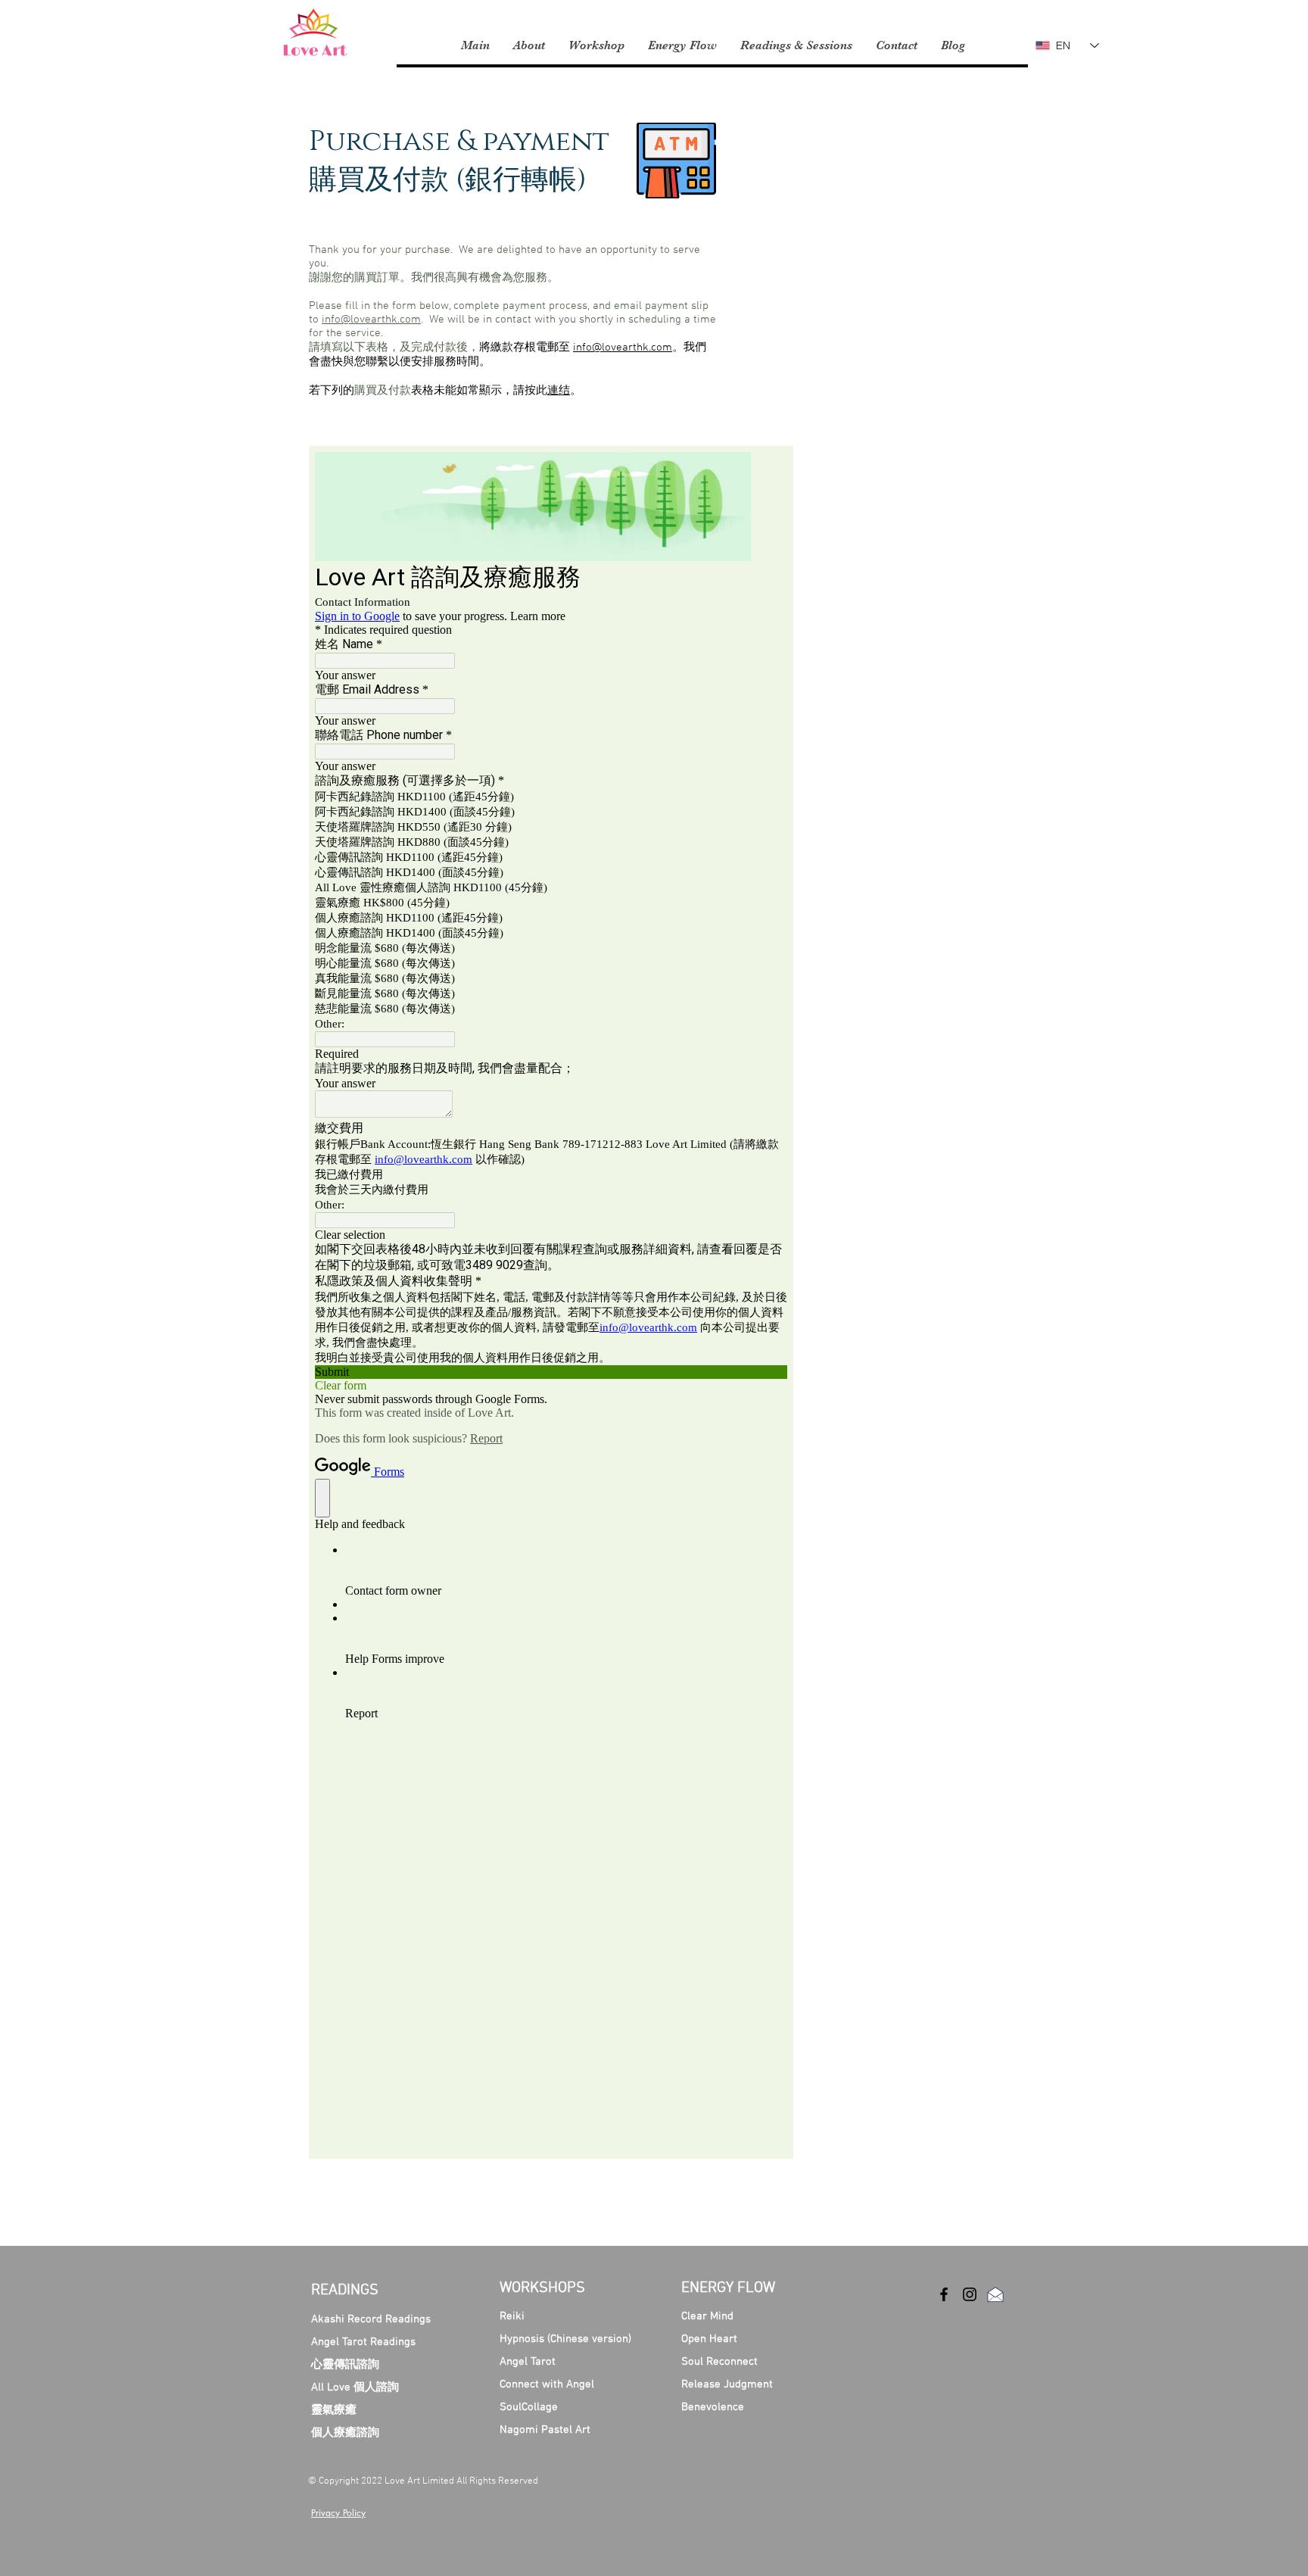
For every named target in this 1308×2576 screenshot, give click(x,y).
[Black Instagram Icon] (970, 2294)
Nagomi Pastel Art (545, 2430)
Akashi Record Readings (371, 2319)
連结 (559, 391)
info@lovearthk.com (371, 320)
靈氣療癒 (334, 2410)
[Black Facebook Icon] (944, 2294)
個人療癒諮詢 (345, 2433)
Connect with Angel (547, 2384)
